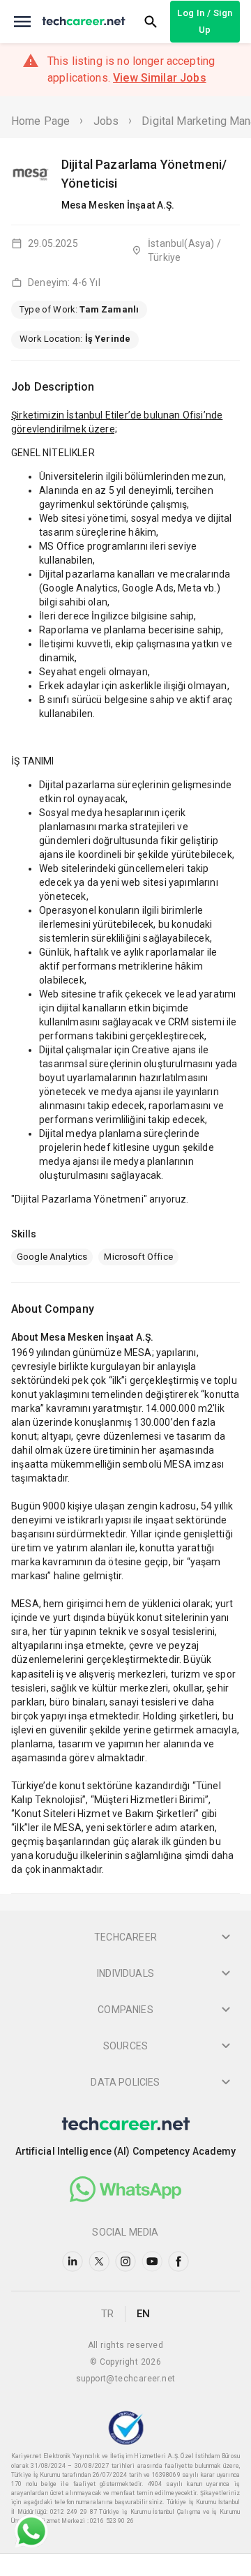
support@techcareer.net (126, 2379)
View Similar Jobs (160, 78)
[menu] (22, 22)
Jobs (106, 121)
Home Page (40, 121)
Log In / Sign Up (205, 21)
